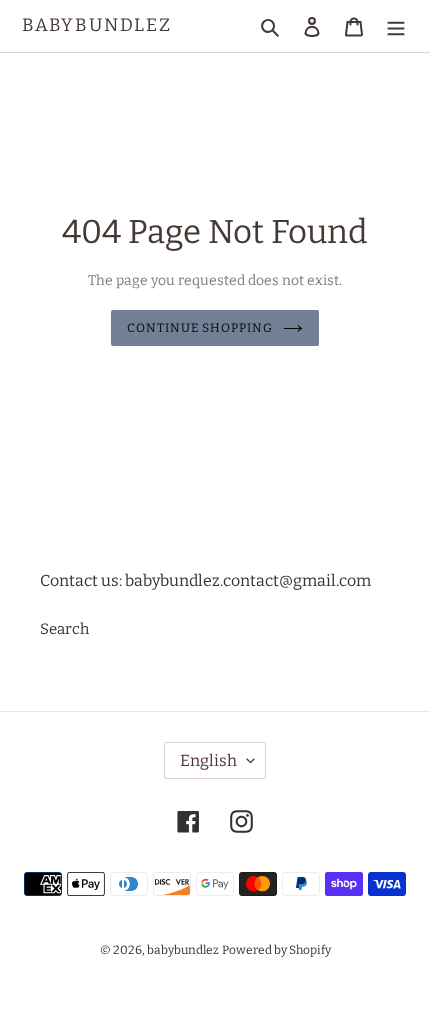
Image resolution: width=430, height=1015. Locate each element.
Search (64, 629)
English (208, 760)
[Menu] (396, 26)
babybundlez (97, 25)
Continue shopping (200, 328)
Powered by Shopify (276, 950)
